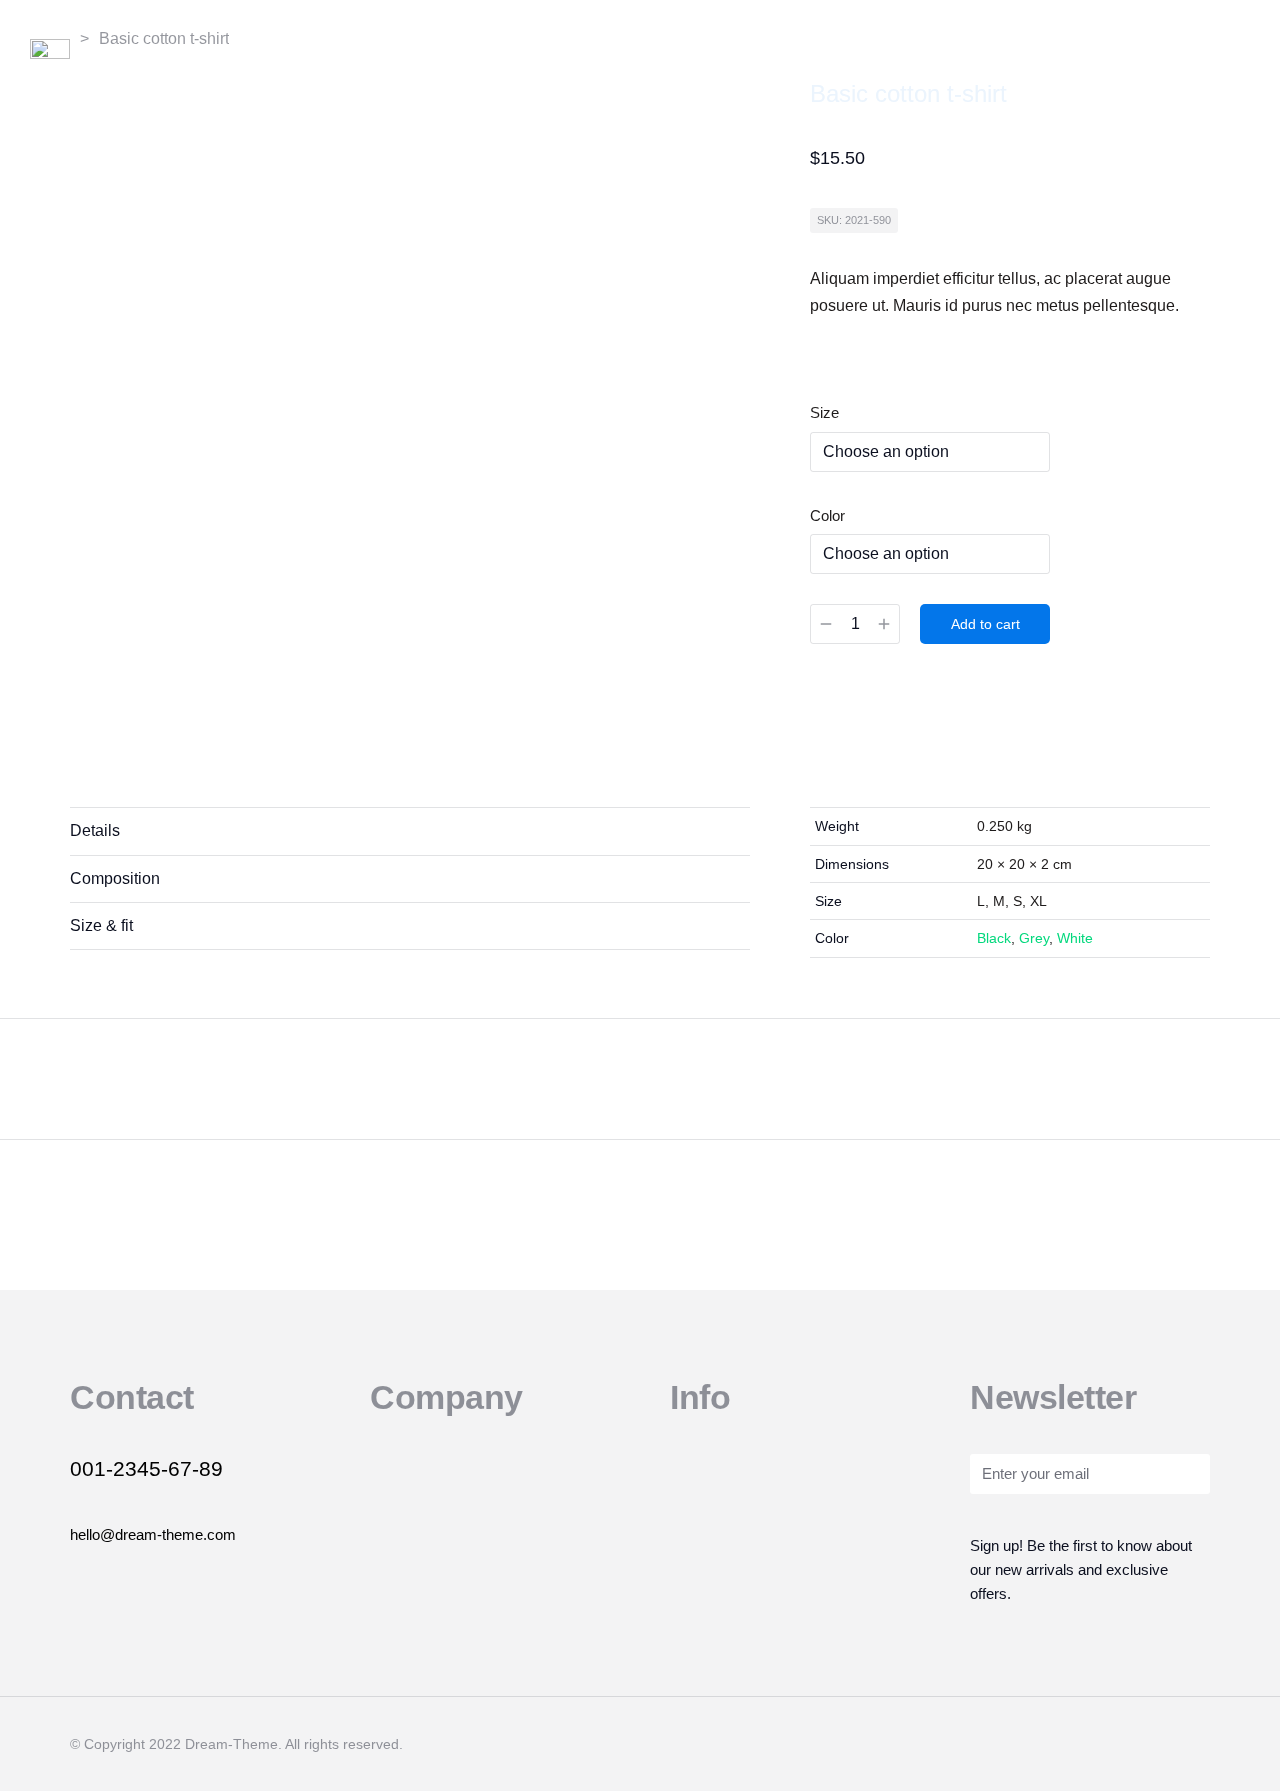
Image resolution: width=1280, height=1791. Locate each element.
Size (824, 412)
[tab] (410, 831)
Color (827, 515)
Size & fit (101, 925)
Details (95, 830)
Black (994, 938)
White (1075, 938)
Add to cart (985, 624)
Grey (1034, 938)
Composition (115, 878)
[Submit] (1186, 1476)
